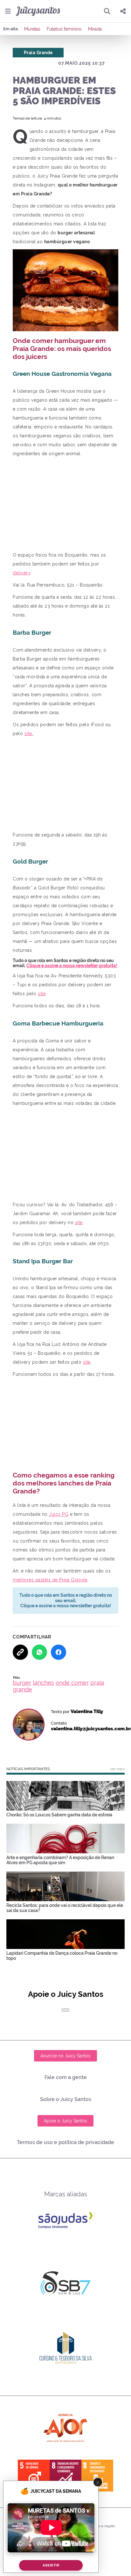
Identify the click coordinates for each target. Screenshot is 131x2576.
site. (29, 733)
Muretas (32, 29)
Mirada (95, 29)
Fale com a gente (66, 2077)
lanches (43, 1683)
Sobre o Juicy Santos (66, 2099)
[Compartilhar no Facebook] (59, 1652)
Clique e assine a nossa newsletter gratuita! (72, 966)
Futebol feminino (64, 29)
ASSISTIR (51, 2565)
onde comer (72, 1683)
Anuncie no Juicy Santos (65, 2056)
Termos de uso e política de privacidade (65, 2142)
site (42, 994)
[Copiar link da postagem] (20, 1652)
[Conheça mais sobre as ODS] (65, 2476)
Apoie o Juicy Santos (65, 2121)
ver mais (117, 1769)
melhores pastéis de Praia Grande (50, 1580)
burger (22, 1683)
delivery (21, 573)
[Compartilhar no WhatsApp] (39, 1652)
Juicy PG (59, 1514)
